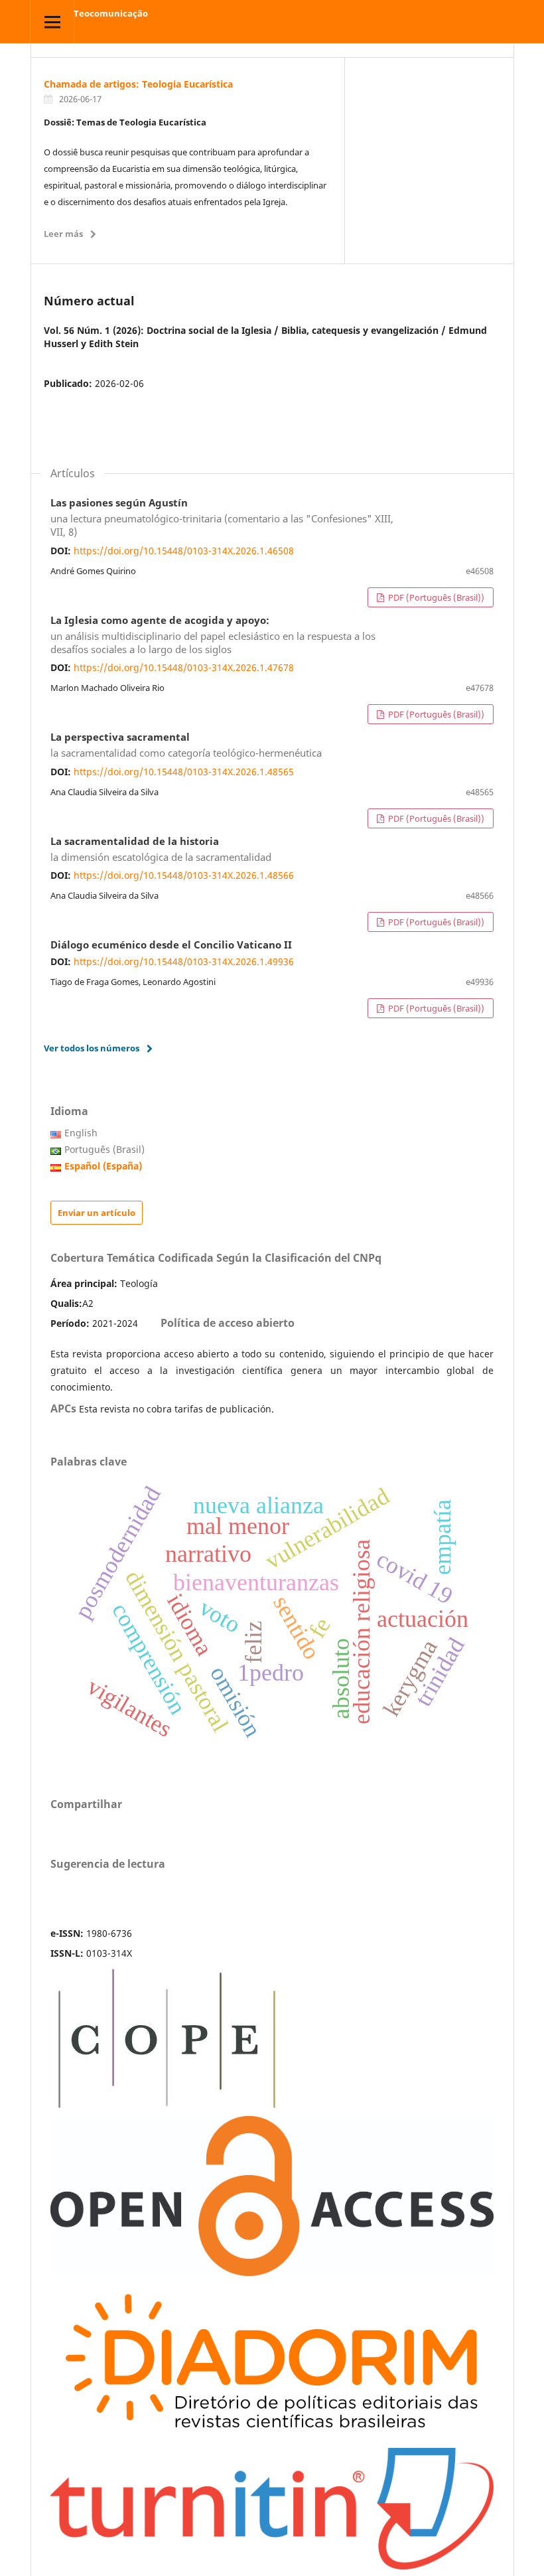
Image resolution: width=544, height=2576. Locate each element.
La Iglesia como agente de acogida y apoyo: (213, 635)
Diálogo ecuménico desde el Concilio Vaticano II (171, 945)
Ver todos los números (92, 1048)
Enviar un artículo (97, 1213)
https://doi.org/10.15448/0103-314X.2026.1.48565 (184, 772)
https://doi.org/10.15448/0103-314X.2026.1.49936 (184, 961)
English (81, 1133)
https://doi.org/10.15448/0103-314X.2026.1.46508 (184, 551)
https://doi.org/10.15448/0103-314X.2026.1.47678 (184, 667)
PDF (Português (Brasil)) (435, 597)
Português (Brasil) (104, 1149)
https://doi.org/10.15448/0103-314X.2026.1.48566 (184, 875)
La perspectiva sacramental (186, 745)
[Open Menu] (52, 22)
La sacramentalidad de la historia (161, 850)
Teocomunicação (111, 13)
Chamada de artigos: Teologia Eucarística (138, 84)
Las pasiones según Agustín (222, 518)
